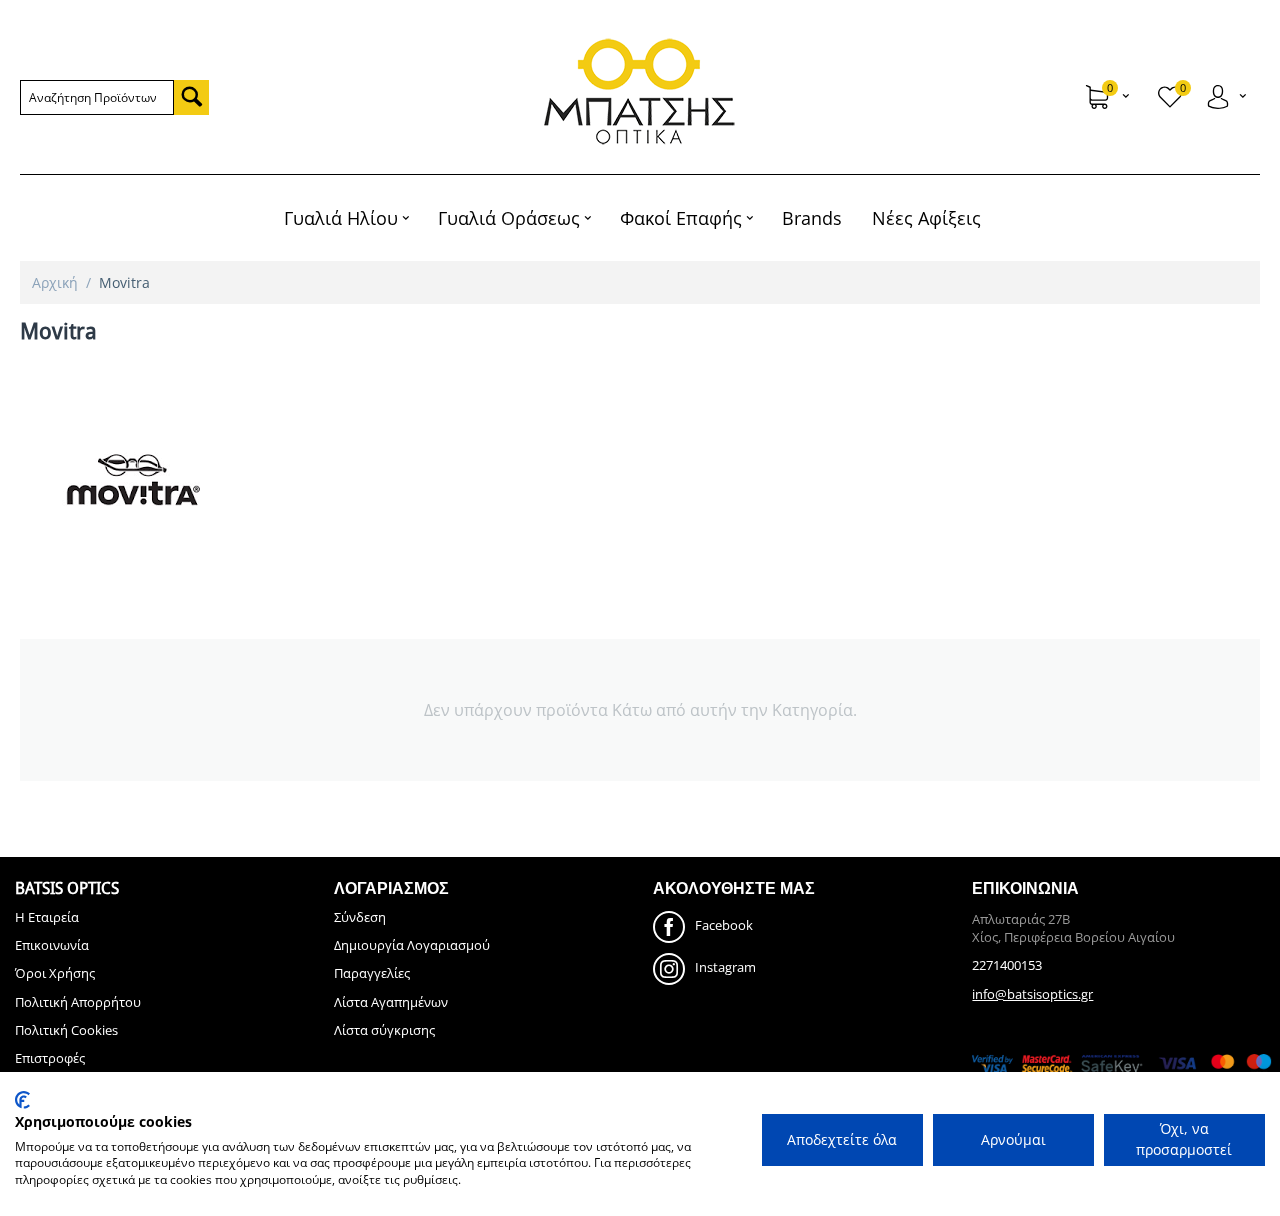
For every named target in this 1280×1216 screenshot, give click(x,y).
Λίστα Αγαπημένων (391, 1002)
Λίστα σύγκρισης (384, 1030)
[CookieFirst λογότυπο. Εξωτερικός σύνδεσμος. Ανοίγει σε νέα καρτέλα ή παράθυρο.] (22, 1100)
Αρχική (55, 282)
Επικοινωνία (52, 945)
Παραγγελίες (372, 973)
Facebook (724, 925)
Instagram (725, 967)
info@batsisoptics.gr (1032, 994)
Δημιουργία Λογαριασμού (412, 945)
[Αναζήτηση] (191, 97)
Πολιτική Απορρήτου (78, 1002)
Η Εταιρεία (47, 917)
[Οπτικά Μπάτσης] (640, 91)
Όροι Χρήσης (55, 973)
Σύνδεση (360, 917)
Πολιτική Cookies (66, 1030)
